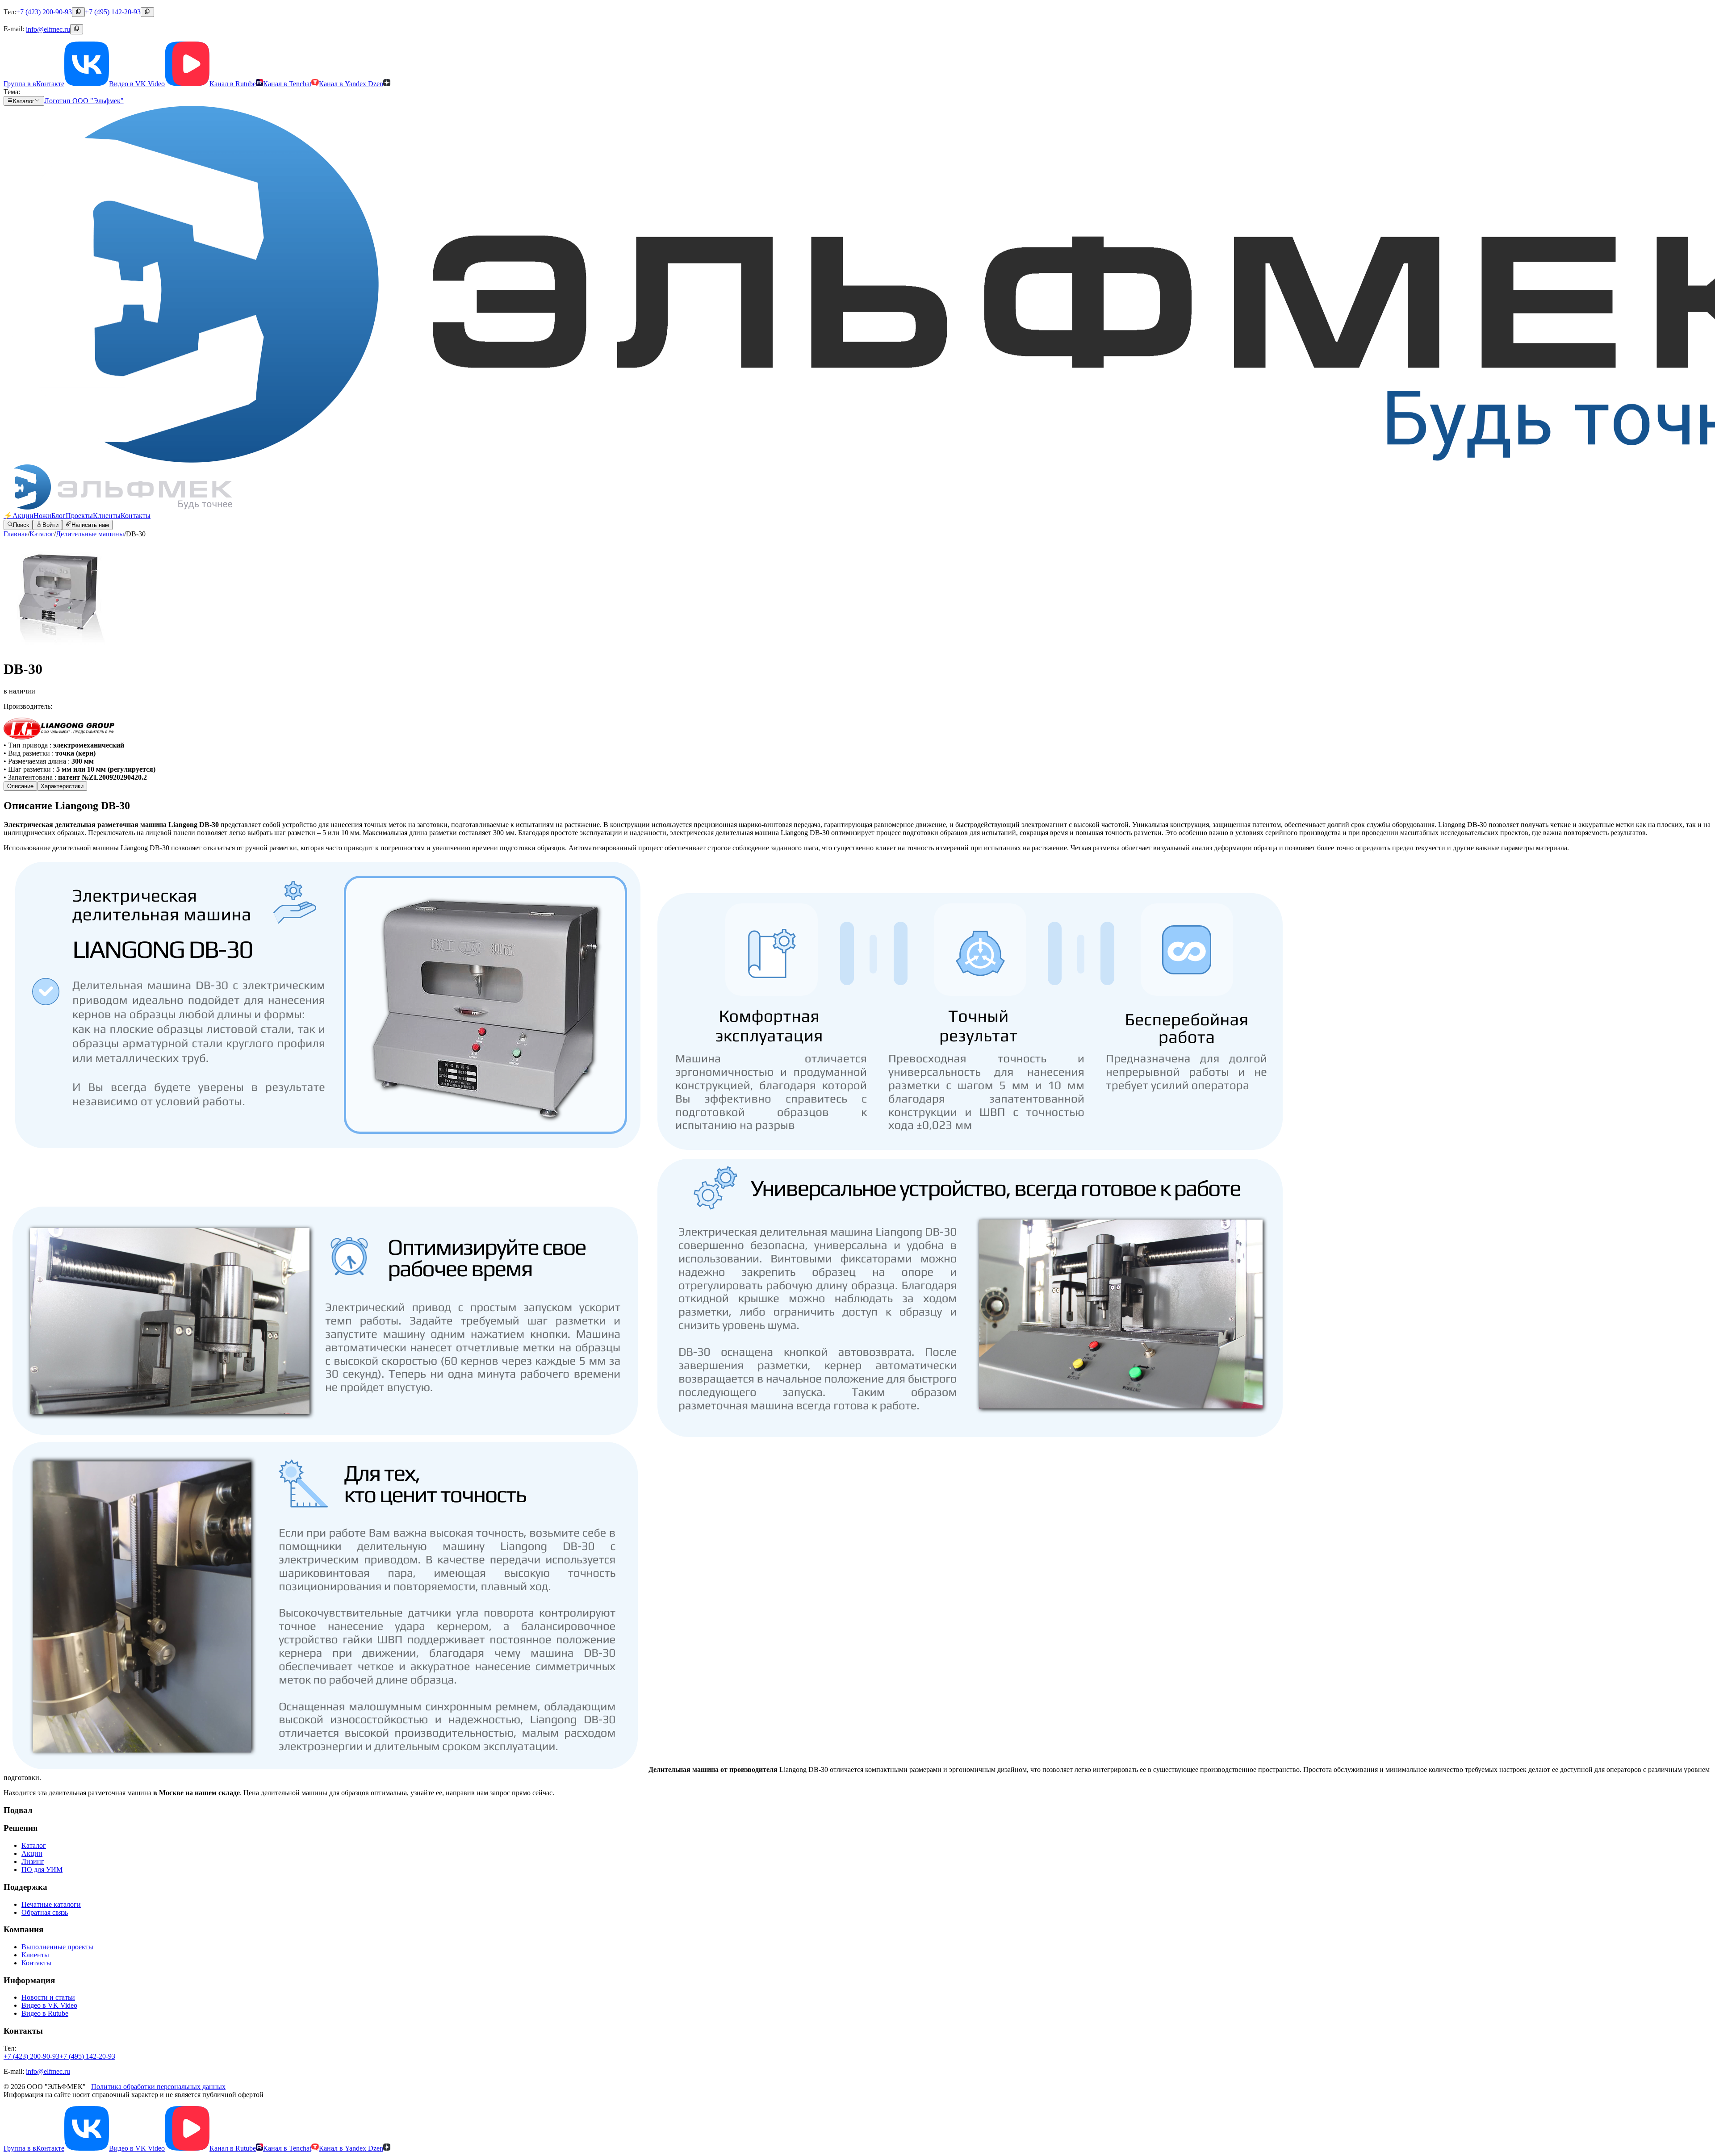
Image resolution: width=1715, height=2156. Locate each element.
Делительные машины (90, 534)
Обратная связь (45, 1912)
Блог (59, 516)
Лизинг (33, 1861)
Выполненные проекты (57, 1947)
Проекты (79, 516)
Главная (16, 534)
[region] (857, 595)
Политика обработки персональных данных (158, 2087)
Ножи (42, 516)
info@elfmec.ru (48, 29)
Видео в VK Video (49, 2005)
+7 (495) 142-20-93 (113, 12)
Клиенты (107, 516)
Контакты (136, 516)
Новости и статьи (48, 1997)
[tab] (20, 786)
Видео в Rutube (45, 2013)
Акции (32, 1853)
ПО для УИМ (42, 1870)
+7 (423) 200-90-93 (44, 12)
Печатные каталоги (51, 1904)
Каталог (42, 534)
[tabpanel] (857, 1298)
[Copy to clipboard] (78, 12)
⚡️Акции (19, 516)
